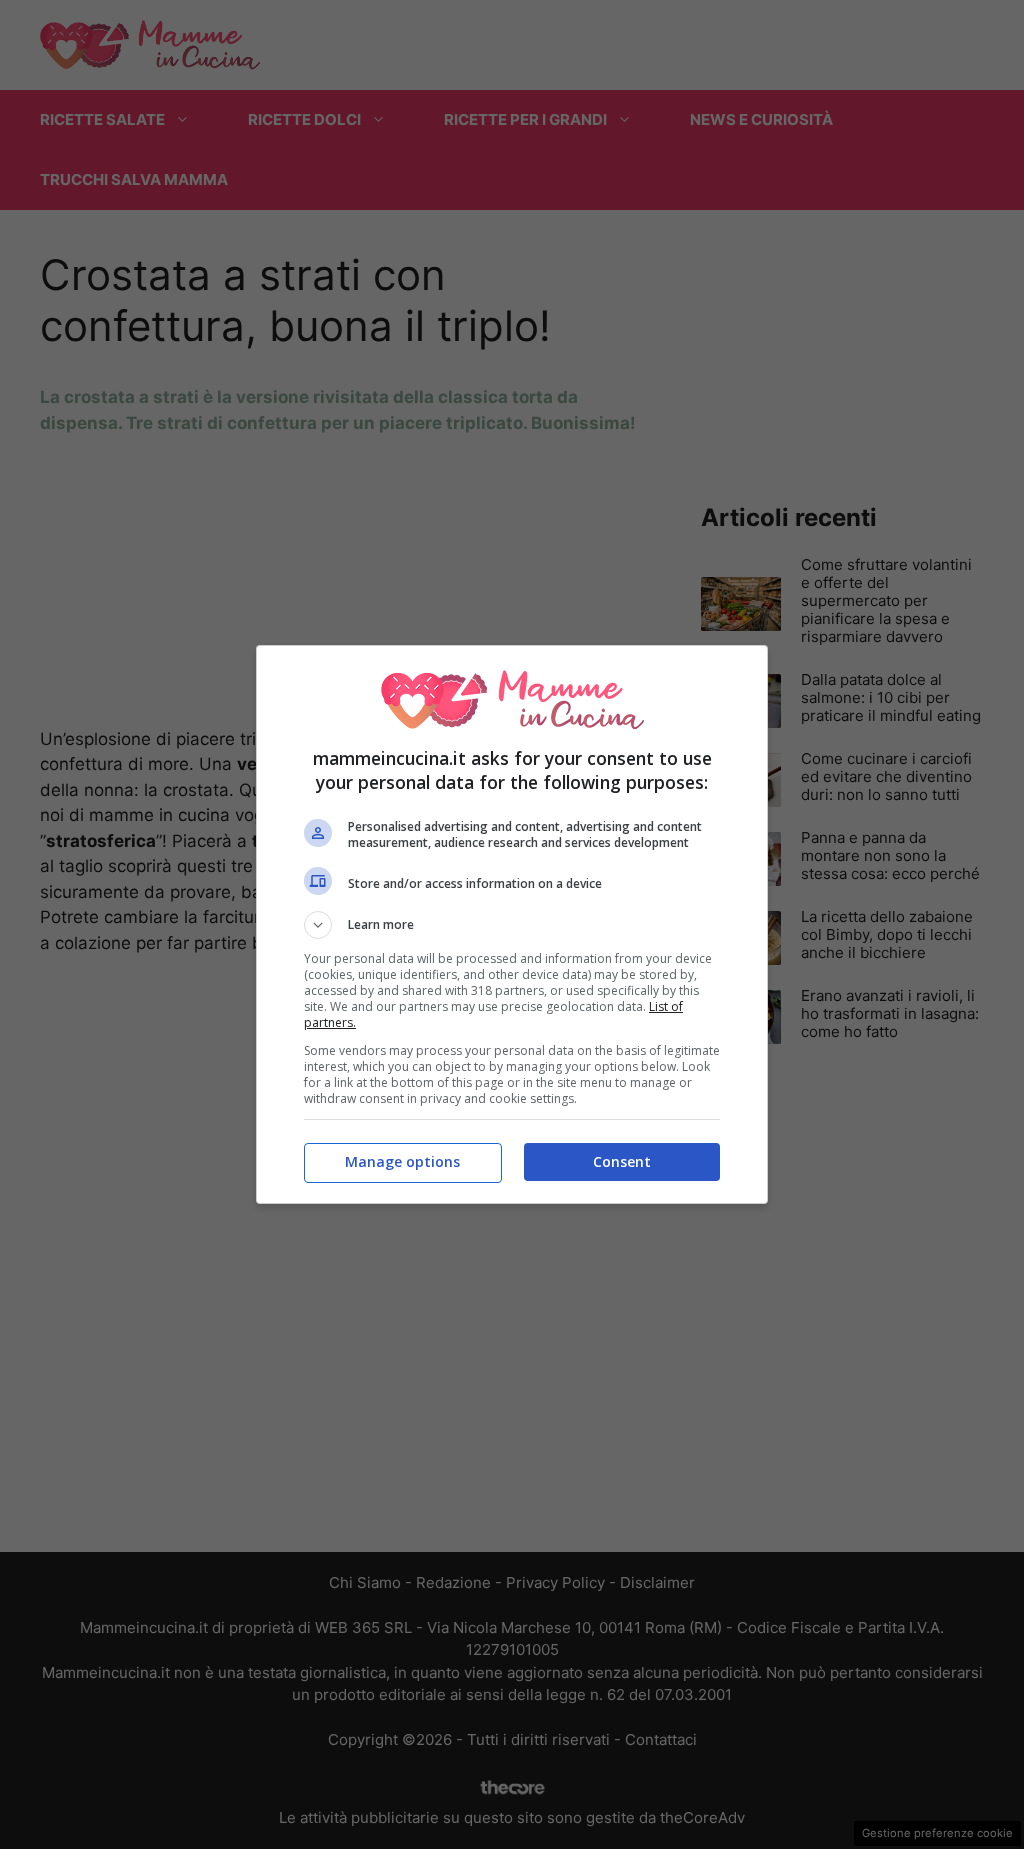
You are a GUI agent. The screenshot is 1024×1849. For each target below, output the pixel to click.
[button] (512, 925)
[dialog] (512, 924)
